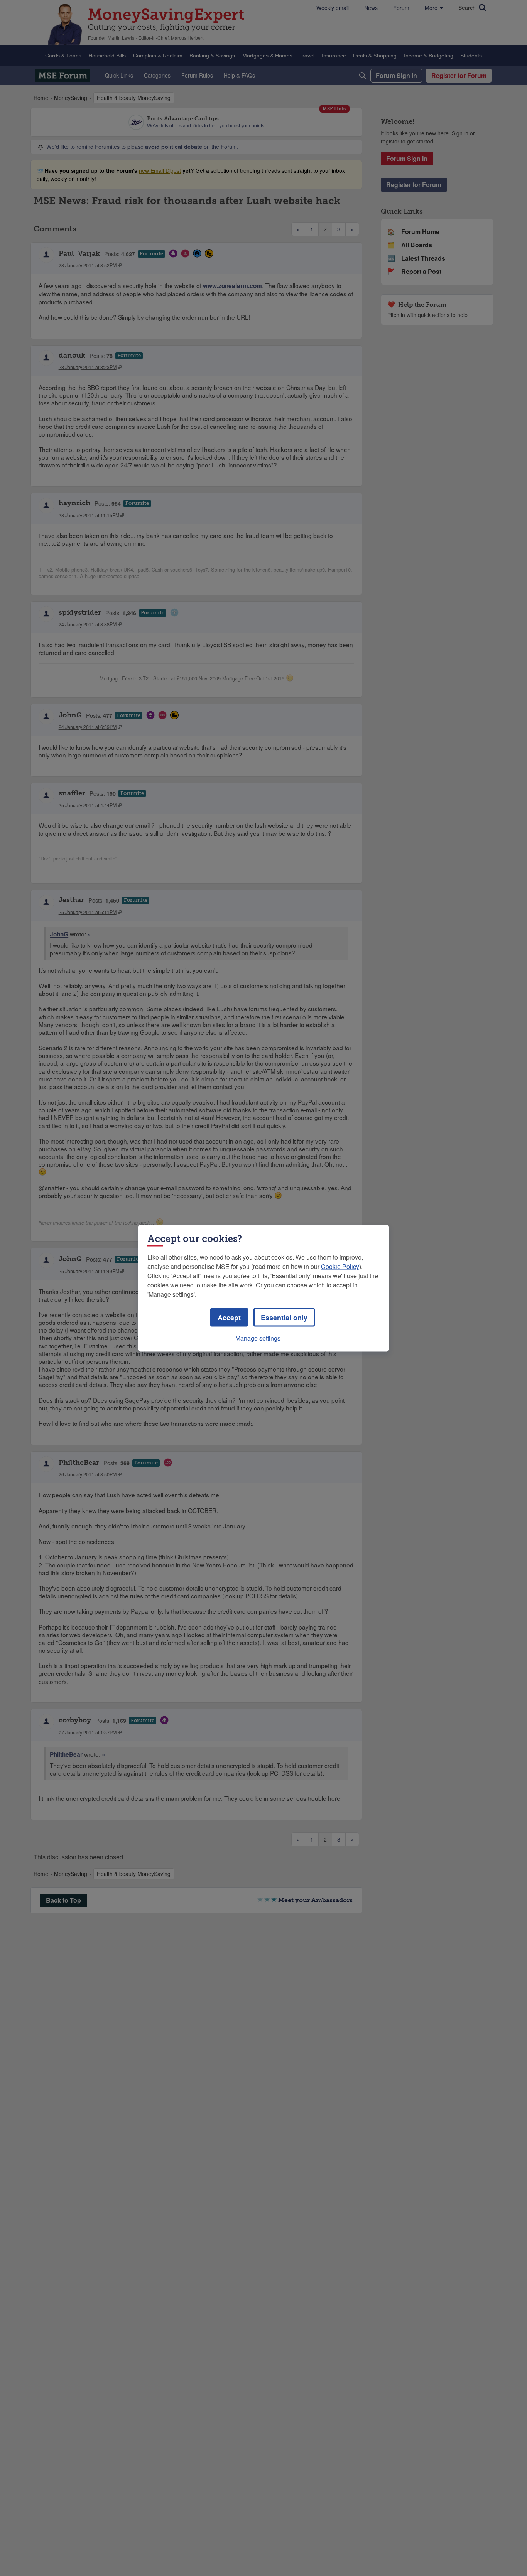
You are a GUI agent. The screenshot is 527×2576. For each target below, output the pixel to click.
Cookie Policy (340, 1266)
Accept (229, 1317)
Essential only (284, 1317)
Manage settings (258, 1338)
